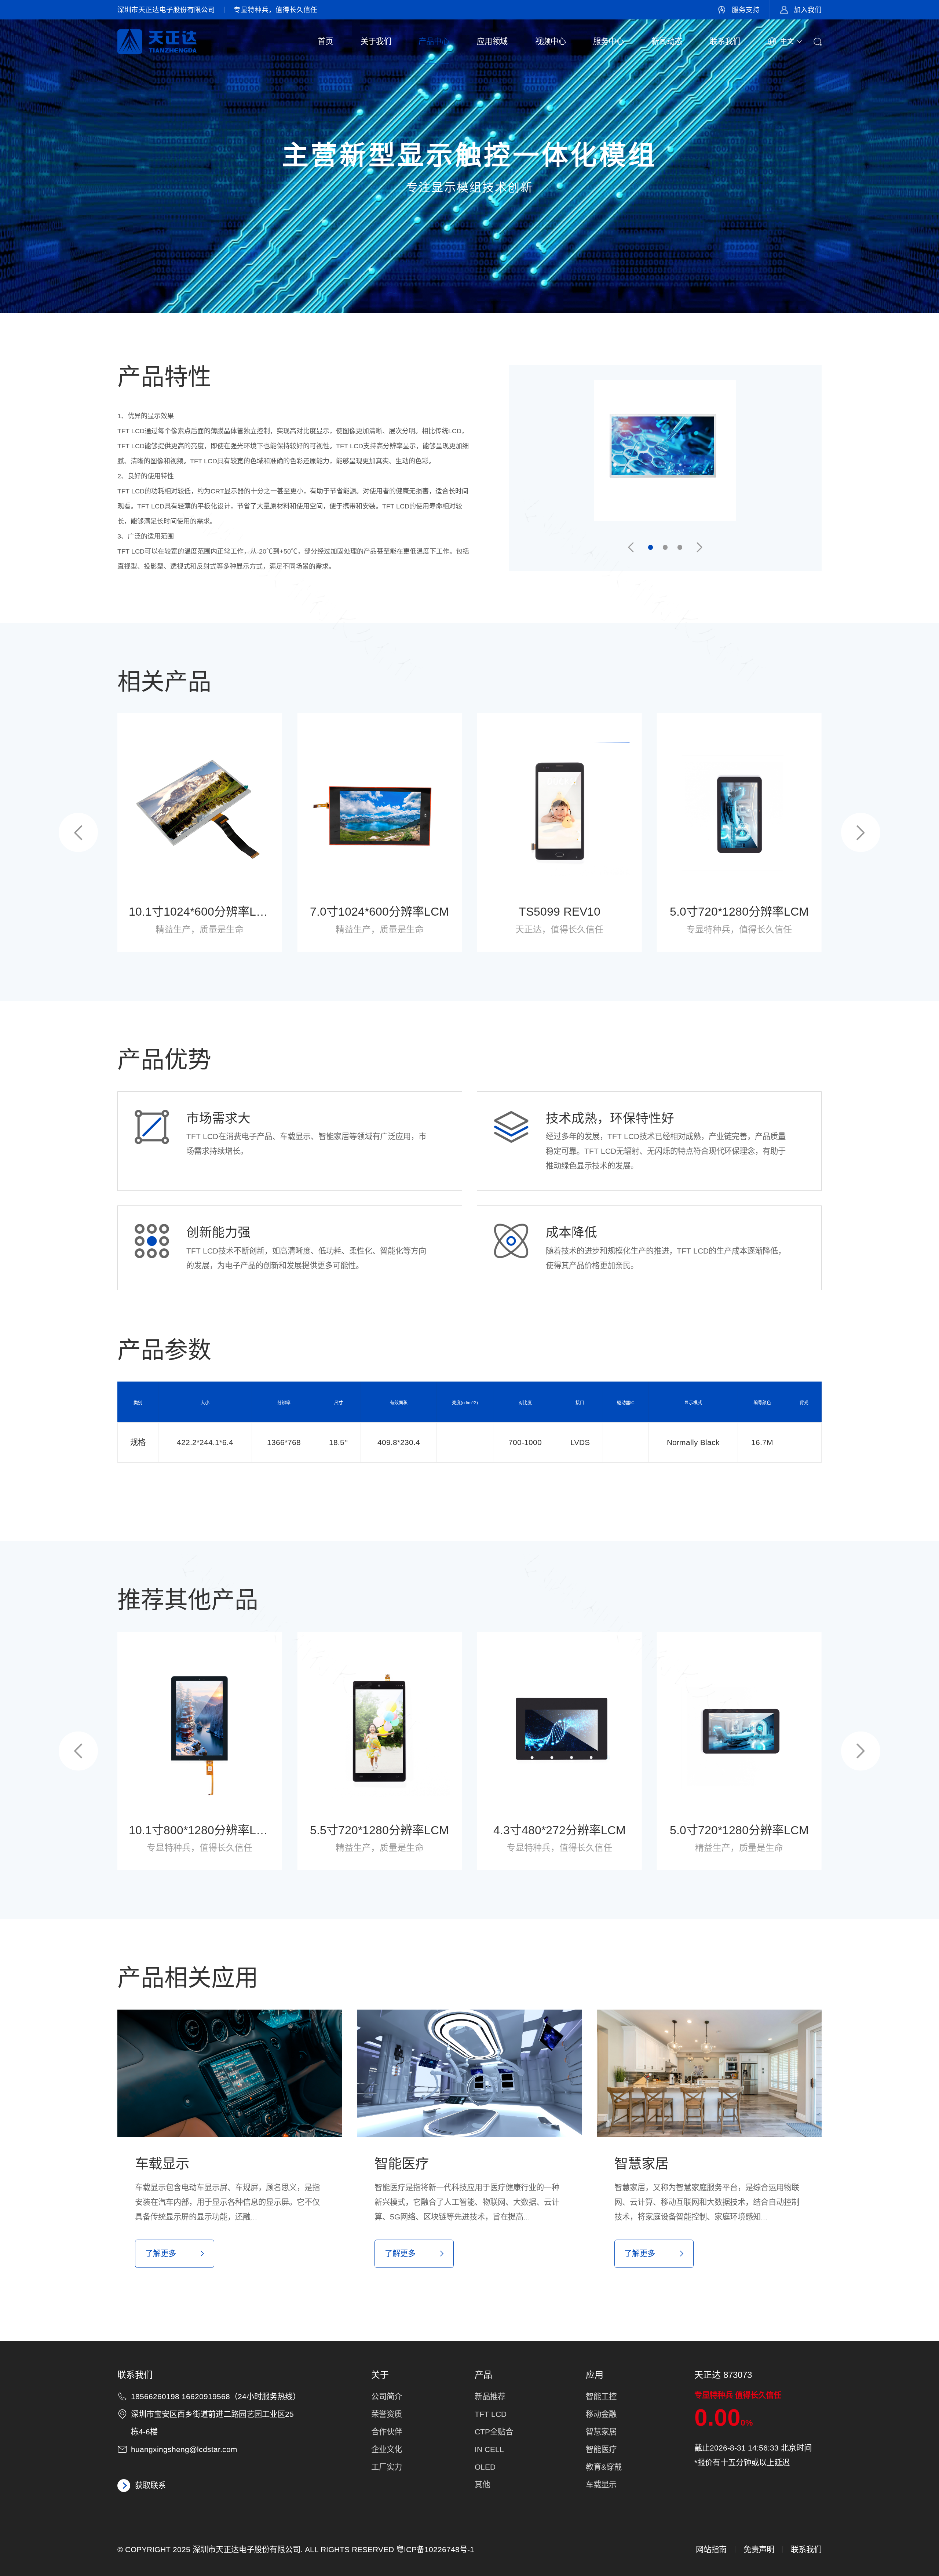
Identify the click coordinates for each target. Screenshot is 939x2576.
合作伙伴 (387, 2432)
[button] (631, 548)
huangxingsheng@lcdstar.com (184, 2449)
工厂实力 (387, 2467)
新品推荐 (490, 2397)
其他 (482, 2485)
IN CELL (489, 2449)
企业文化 (387, 2449)
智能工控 (601, 2397)
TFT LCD (491, 2414)
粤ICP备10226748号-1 (435, 2550)
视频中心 (551, 41)
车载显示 (601, 2485)
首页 (325, 41)
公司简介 (387, 2397)
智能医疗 (601, 2449)
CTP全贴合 (494, 2432)
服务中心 (609, 41)
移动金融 (601, 2414)
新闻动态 (667, 41)
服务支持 (746, 10)
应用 (595, 2375)
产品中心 (434, 41)
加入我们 (808, 10)
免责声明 (759, 2550)
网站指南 (711, 2550)
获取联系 (150, 2485)
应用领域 (492, 41)
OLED (485, 2467)
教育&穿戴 (604, 2467)
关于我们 (376, 41)
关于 (380, 2375)
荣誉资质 (387, 2414)
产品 (483, 2375)
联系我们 (725, 41)
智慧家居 (601, 2432)
